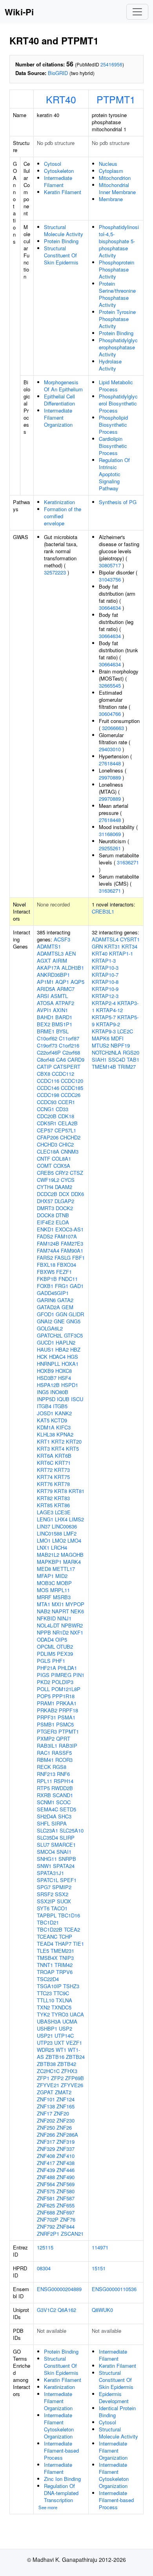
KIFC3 (63, 1427)
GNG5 (73, 1321)
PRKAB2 (47, 1710)
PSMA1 (66, 1717)
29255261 (110, 848)
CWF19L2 (48, 1180)
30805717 (110, 565)
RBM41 (45, 1760)
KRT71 (63, 1463)
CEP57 (45, 1130)
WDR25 (46, 2050)
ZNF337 (66, 2149)
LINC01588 (49, 1533)
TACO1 (59, 1908)
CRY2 (62, 1173)
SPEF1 (68, 1880)
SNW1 (44, 1866)
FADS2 (45, 1236)
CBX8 (44, 1074)
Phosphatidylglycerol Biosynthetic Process (118, 403)
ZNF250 (46, 2127)
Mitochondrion (115, 178)
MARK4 (72, 1562)
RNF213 (46, 1774)
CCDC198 (48, 1095)
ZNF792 (46, 2226)
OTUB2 (65, 1647)
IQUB (63, 1399)
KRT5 (72, 1449)
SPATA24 (64, 1866)
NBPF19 (120, 1045)
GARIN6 (46, 1300)
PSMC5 (65, 1724)
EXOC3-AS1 (69, 1229)
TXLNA (64, 2000)
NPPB (44, 1632)
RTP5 (43, 1788)
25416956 (111, 64)
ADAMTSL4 (105, 939)
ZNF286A (67, 2135)
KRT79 (45, 1491)
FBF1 (78, 1258)
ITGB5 (60, 1406)
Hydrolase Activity (110, 365)
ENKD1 (45, 1229)
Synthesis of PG (118, 502)
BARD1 (64, 1017)
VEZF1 (74, 2043)
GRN (97, 946)
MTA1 (44, 1604)
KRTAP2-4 (104, 1003)
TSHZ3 (71, 1986)
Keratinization (59, 502)
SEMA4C (47, 1809)
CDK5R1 (47, 1123)
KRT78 (62, 1484)
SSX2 (62, 1894)
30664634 (110, 608)
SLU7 (43, 1845)
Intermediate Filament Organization (58, 417)
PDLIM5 (46, 1654)
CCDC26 (71, 1095)
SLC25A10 (72, 1830)
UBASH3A (49, 2021)
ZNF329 (46, 2149)
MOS (43, 1590)
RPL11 (45, 1781)
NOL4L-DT (48, 1625)
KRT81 (76, 1491)
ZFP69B (75, 2078)
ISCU (77, 1399)
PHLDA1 (67, 1668)
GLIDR (76, 1314)
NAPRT (60, 1611)
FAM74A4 (48, 1250)
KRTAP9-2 (108, 1024)
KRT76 (45, 1484)
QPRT (63, 1738)
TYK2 (43, 2014)
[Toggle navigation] (137, 12)
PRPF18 (68, 1710)
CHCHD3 (47, 1144)
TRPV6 (64, 1972)
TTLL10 (46, 2000)
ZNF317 (46, 2142)
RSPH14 (64, 1781)
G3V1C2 (46, 2310)
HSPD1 (70, 1385)
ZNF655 (66, 2205)
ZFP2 (57, 2078)
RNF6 (63, 1774)
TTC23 (44, 1993)
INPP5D (46, 1399)
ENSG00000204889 (59, 2289)
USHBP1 (47, 2028)
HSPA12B (48, 1385)
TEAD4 (45, 1944)
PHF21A (46, 1668)
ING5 (43, 1392)
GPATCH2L (50, 1335)
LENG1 (45, 1519)
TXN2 (43, 2007)
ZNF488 (46, 2177)
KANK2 (63, 1413)
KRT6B (63, 1456)
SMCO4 (46, 1852)
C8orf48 (46, 1060)
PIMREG (61, 1675)
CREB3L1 (103, 911)
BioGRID (58, 73)
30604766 (110, 714)
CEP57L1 (65, 1130)
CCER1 (66, 1102)
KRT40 (61, 99)
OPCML (46, 1647)
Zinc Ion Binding (62, 2479)
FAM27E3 (72, 1243)
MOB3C (46, 1583)
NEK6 (77, 1611)
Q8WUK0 (102, 2310)
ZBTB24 (75, 2057)
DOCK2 (64, 1208)
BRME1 (46, 1031)
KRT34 (129, 946)
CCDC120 (72, 1081)
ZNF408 (46, 2156)
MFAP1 (45, 1576)
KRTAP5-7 (104, 1017)
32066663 (113, 728)
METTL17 (64, 1569)
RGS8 (59, 1767)
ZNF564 (46, 2184)
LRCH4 (59, 1548)
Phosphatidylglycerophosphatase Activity (118, 347)
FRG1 (62, 1286)
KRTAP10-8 (105, 982)
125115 (45, 2247)
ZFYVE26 (72, 2085)
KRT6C (45, 1463)
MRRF (44, 1597)
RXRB (44, 1795)
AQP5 (77, 982)
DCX (64, 1194)
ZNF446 (66, 2170)
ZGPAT (45, 2092)
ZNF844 (66, 2226)
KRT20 (74, 1441)
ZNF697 (66, 2212)
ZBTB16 (55, 2057)
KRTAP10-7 (105, 975)
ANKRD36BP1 (53, 975)
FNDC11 (68, 1279)
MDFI (117, 1038)
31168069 (110, 834)
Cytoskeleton (59, 171)
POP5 (44, 1696)
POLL (43, 1689)
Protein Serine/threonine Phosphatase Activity (117, 294)
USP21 (45, 2036)
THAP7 (63, 1944)
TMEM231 (62, 1951)
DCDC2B (47, 1194)
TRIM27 (127, 1067)
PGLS (44, 1661)
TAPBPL (47, 1915)
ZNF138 (46, 2106)
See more (48, 2507)
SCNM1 (46, 1802)
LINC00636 (64, 1526)
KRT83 (62, 1498)
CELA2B (68, 1123)
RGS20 (131, 1052)
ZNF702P (48, 2219)
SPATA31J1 (50, 1873)
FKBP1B (47, 1279)
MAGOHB (72, 1555)
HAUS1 (45, 1349)
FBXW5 (46, 1272)
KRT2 (58, 1441)
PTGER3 (47, 1731)
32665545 (110, 685)
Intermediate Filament (58, 181)
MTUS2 (100, 1045)
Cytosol (53, 164)
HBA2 (62, 1349)
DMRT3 (46, 1208)
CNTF (44, 1159)
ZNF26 (64, 2127)
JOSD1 (45, 1413)
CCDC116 (48, 1081)
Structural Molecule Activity (64, 230)
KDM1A (46, 1427)
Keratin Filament (63, 192)
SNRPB (67, 1859)
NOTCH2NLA (107, 1052)
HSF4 (65, 1378)
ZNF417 (46, 2163)
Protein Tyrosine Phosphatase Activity (117, 319)
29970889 (110, 777)
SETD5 (68, 1809)
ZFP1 (43, 2078)
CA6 (61, 1060)
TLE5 (43, 1951)
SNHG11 (47, 1859)
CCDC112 (63, 1074)
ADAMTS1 (49, 946)
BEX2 (44, 1024)
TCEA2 (72, 1929)
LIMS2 (76, 1519)
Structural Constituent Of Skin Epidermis (61, 255)
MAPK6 (101, 1038)
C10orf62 (47, 1038)
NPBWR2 (72, 1625)
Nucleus (108, 164)
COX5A (62, 1166)
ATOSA (45, 1003)
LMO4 (74, 1540)
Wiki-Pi (19, 12)
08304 (44, 2268)
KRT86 (62, 1505)
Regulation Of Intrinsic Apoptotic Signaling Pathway (114, 474)
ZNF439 (46, 2170)
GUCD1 (46, 1342)
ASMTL (59, 996)
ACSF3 (62, 939)
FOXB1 (45, 1286)
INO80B (59, 1392)
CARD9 (76, 1060)
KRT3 (43, 1449)
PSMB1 (46, 1724)
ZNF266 (46, 2135)
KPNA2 (65, 1434)
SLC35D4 (47, 1838)
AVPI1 (44, 1010)
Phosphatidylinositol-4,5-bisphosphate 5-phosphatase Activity (119, 241)
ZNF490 (66, 2177)
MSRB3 (62, 1597)
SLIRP (67, 1838)
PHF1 (59, 1661)
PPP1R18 (63, 1696)
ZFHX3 (69, 2071)
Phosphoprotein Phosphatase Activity (117, 269)
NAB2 (44, 1611)
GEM (67, 1307)
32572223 (55, 572)
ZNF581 (46, 2198)
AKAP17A (48, 968)
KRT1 (43, 1441)
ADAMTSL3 (50, 953)
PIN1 (79, 1675)
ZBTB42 (67, 2064)
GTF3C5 (73, 1335)
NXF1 (77, 1632)
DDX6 (77, 1194)
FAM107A (66, 1236)
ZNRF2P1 (48, 2234)
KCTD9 (59, 1420)
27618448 (110, 763)
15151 (99, 2268)
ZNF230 (66, 2120)
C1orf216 (69, 1045)
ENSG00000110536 (114, 2289)
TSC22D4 (48, 1979)
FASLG (63, 1258)
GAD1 (77, 1286)
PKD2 (44, 1682)
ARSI (43, 996)
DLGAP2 (64, 1201)
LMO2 (59, 1540)
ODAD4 (45, 1639)
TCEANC (47, 1937)
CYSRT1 (130, 939)
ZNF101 (46, 2099)
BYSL (62, 1031)
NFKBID (46, 1618)
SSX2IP (46, 1901)
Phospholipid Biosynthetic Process (113, 425)
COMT (44, 1166)
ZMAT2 (63, 2092)
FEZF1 (64, 1272)
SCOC (63, 1802)
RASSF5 (62, 1753)
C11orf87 (69, 1038)
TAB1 (133, 1060)
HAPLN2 (66, 1342)
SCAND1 (63, 1795)
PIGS (43, 1675)
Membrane (111, 199)
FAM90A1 (72, 1250)
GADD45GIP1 (53, 1293)
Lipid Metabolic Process (116, 386)
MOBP (64, 1583)
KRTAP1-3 (104, 960)
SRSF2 (45, 1894)
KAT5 (43, 1420)
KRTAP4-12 (109, 1010)
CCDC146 (48, 1088)
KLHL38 (46, 1434)
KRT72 (45, 1470)
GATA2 (65, 1300)
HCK (42, 1357)
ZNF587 (66, 2198)
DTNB (62, 1215)
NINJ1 (64, 1618)
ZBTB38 (46, 2064)
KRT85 (45, 1505)
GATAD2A (48, 1307)
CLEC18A (48, 1151)
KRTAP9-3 (104, 1031)
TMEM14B (104, 1067)
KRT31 (112, 946)
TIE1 (78, 1944)
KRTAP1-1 (121, 953)
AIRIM (60, 960)
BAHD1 (45, 1017)
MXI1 (58, 1604)
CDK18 (66, 1116)
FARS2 (45, 1258)
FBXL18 (46, 1265)
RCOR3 (64, 1760)
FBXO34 (66, 1265)
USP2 (66, 2028)
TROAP (46, 1972)
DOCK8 (46, 1215)
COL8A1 (61, 1159)
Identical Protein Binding (117, 2412)
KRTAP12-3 (105, 996)
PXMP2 (46, 1738)
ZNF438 (66, 2163)
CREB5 (45, 1173)
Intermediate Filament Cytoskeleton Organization (59, 2426)
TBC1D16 (69, 1915)
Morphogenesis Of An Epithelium (63, 386)
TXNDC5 (61, 2007)
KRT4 (58, 1449)
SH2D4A (47, 1816)
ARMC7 (66, 989)
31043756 (110, 579)
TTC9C (61, 1993)
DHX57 (45, 1201)
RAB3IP (68, 1746)
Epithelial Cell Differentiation (59, 400)
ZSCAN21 (72, 2234)
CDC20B (47, 1116)
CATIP (44, 1067)
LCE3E (63, 1512)
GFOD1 (46, 1314)
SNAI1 (64, 1852)
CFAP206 (48, 1137)
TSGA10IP (49, 1986)
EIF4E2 (46, 1222)
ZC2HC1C (48, 2071)
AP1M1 (45, 982)
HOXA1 (70, 1364)
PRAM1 (46, 1703)
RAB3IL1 (47, 1746)
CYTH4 (45, 1187)
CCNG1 (46, 1109)
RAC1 (44, 1753)
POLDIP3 (63, 1682)
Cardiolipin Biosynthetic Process (113, 446)
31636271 (128, 862)
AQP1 (62, 982)
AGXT (44, 960)
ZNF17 (45, 2113)
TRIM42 (64, 1965)
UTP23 (45, 2043)
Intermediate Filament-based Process (61, 2450)
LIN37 (44, 1526)
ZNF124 (66, 2099)
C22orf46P (49, 1052)
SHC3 (65, 1816)
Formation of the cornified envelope (63, 516)
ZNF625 (46, 2205)
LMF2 (70, 1533)
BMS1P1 (62, 1024)
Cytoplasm (111, 171)
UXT (59, 2043)
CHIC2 (66, 1144)
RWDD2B (62, 1788)
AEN (70, 953)
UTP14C (64, 2036)
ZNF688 (46, 2212)
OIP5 (61, 1639)
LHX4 (61, 1519)
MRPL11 (60, 1590)
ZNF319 (66, 2142)
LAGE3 (45, 1512)
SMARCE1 (63, 1845)
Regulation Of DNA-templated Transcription (61, 2493)
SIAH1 (99, 1060)
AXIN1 (60, 1010)
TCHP (66, 1937)
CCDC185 (72, 1088)
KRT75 (62, 1477)
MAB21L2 (48, 1555)
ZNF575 (46, 2191)
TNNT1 (45, 1965)
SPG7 (44, 1887)
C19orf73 (47, 1045)
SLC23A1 (47, 1830)
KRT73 (62, 1470)
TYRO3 (60, 2014)
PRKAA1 (66, 1703)
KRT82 (45, 1498)
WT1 (61, 2050)
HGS (73, 1357)
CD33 (62, 1109)
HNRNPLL (48, 1364)
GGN (61, 1314)
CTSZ (76, 1173)
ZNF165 (66, 2106)
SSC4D (117, 1060)
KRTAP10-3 (105, 968)
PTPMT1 (116, 99)
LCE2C (125, 1031)
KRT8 (61, 1491)
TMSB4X (47, 1958)
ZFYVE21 (48, 2085)
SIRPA (59, 1823)
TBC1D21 (48, 1922)
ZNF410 (66, 2156)
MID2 (61, 1576)
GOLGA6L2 (50, 1328)
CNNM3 (70, 1151)
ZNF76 (68, 2219)
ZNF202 (46, 2120)
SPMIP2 (62, 1887)
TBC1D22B (50, 1929)
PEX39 (65, 1654)
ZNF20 (61, 2113)
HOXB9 (45, 1371)
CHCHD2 (70, 1137)
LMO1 (44, 1540)
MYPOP (75, 1604)
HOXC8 (64, 1371)
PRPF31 (46, 1717)
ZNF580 (66, 2191)
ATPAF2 (65, 1003)
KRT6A (45, 1456)
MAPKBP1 (49, 1562)
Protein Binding (61, 241)
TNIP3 (66, 1958)
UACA (77, 2014)
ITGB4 (44, 1406)
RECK (44, 1767)
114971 (100, 2247)
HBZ (75, 1349)
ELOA (62, 1222)
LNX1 (43, 1548)
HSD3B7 (47, 1378)
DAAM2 (64, 1187)
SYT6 (43, 1908)
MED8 (44, 1569)
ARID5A (46, 989)
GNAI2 (45, 1321)
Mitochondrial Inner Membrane (117, 188)
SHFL (43, 1823)
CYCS (68, 1180)
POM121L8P (66, 1689)
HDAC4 (57, 1357)
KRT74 (45, 1477)
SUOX (64, 1901)
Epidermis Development (114, 2397)
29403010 (110, 749)
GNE (59, 1321)
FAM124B (48, 1243)
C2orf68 (71, 1052)
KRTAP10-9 (105, 989)
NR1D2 (61, 1632)
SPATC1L (48, 1880)
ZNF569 (66, 2184)
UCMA (70, 2021)
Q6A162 (67, 2310)
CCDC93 (47, 1102)
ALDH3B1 (73, 968)
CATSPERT (67, 1067)
